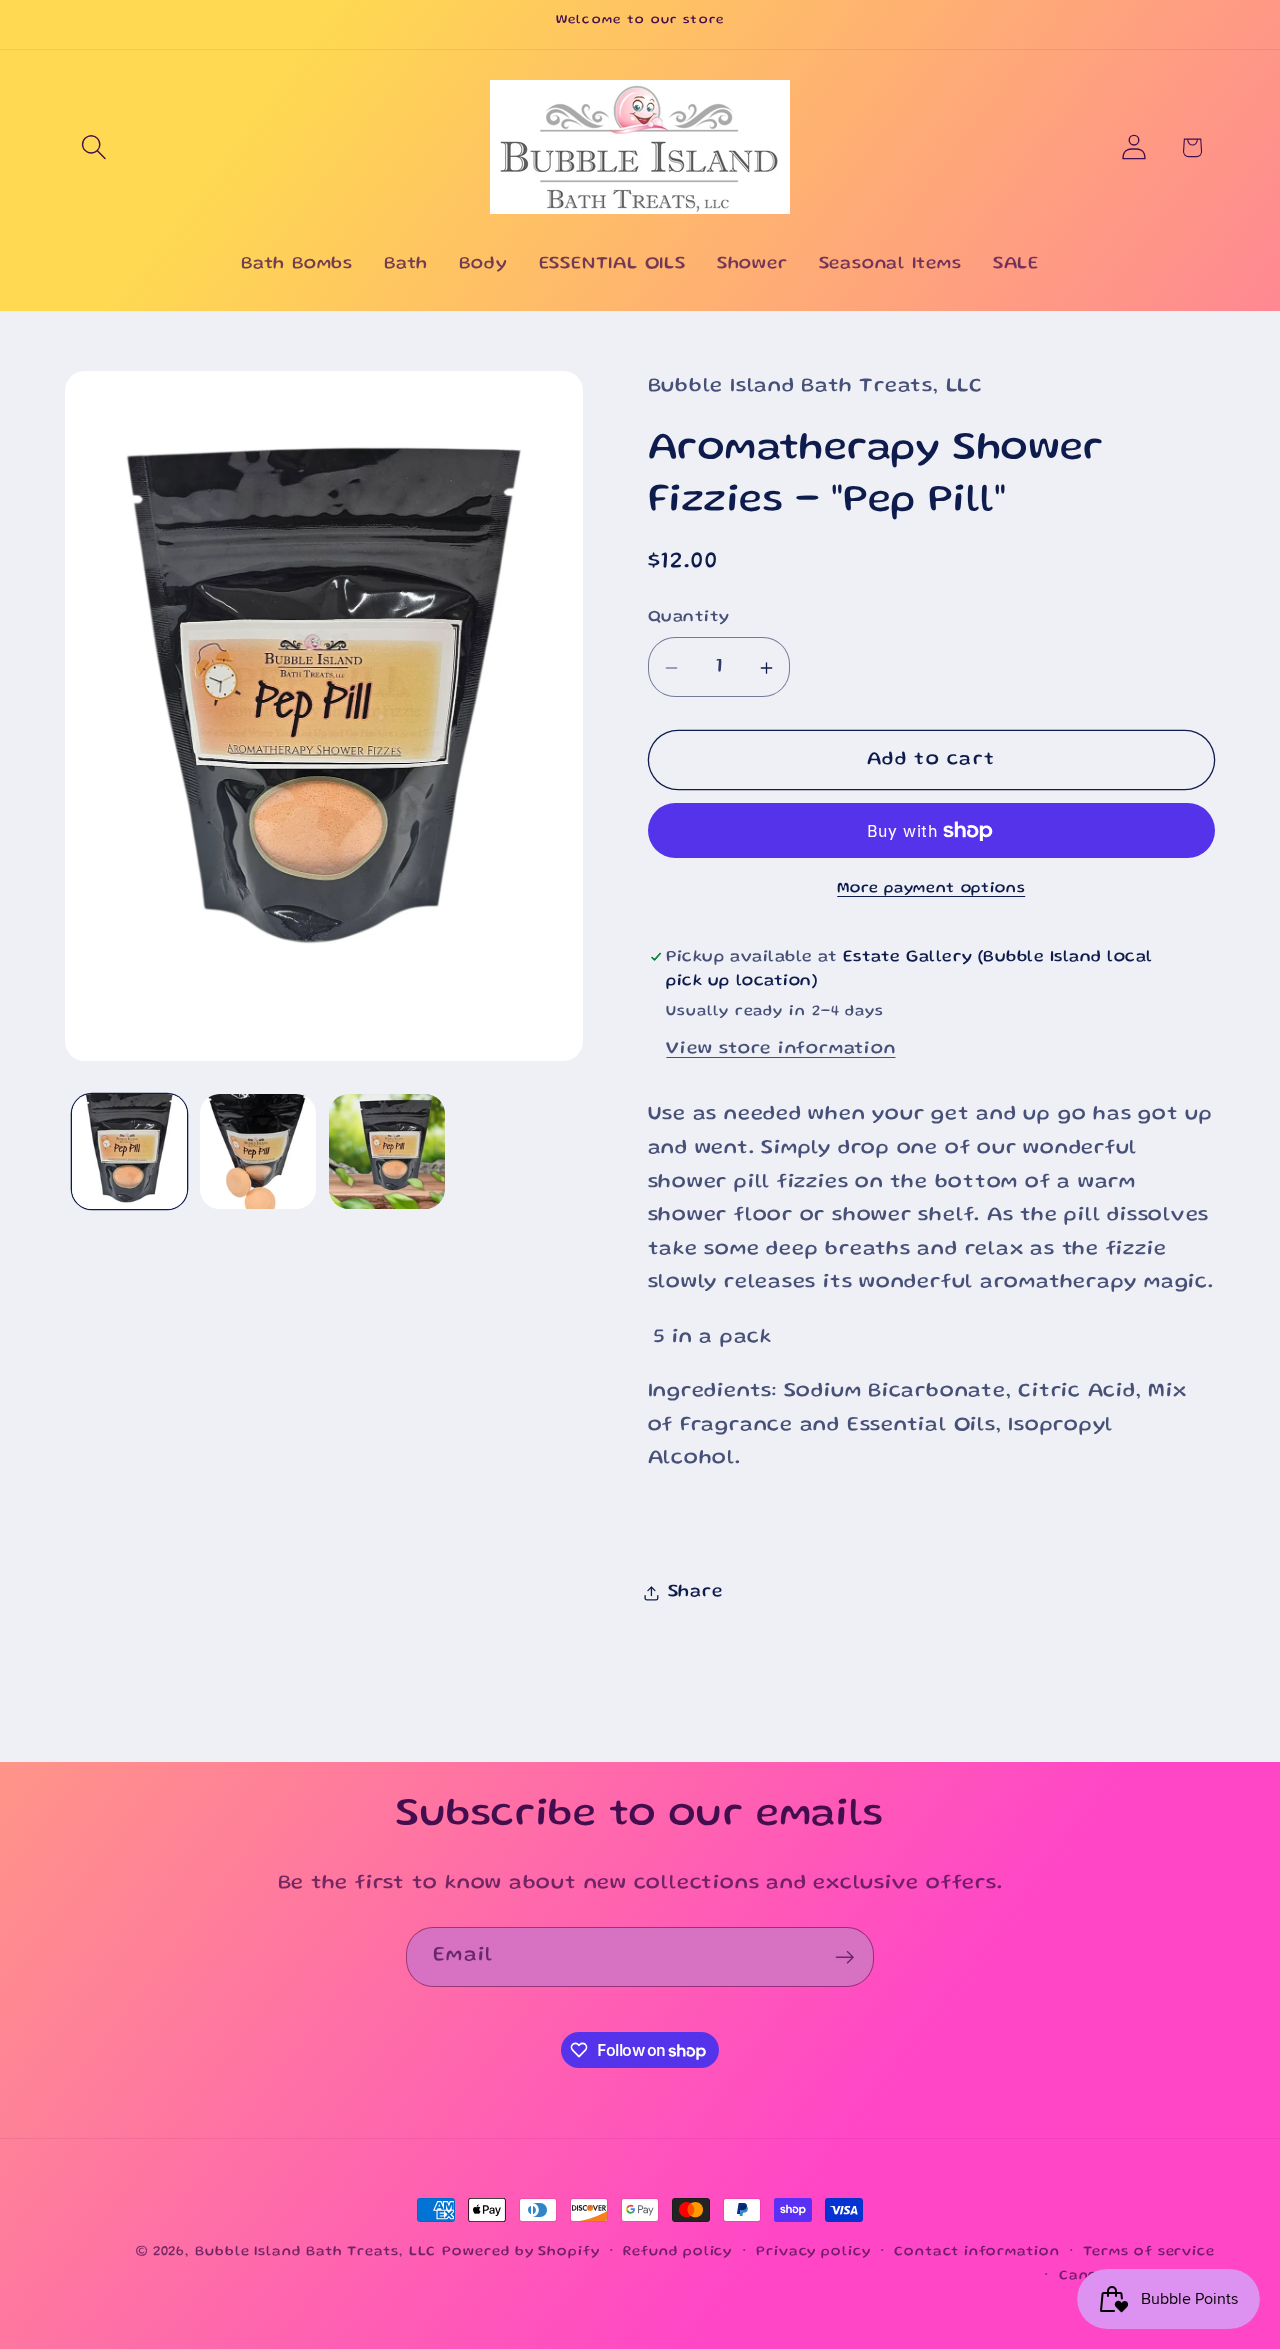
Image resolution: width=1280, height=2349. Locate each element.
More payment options (931, 890)
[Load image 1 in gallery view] (130, 1152)
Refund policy (677, 2252)
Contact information (976, 2252)
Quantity (689, 617)
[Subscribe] (844, 1957)
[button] (93, 147)
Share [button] (695, 1592)
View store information (780, 1049)
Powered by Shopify (520, 2252)
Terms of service (1149, 2252)
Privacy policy (813, 2252)
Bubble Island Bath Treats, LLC (315, 2252)
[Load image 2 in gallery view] (258, 1152)
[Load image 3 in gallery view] (387, 1152)
